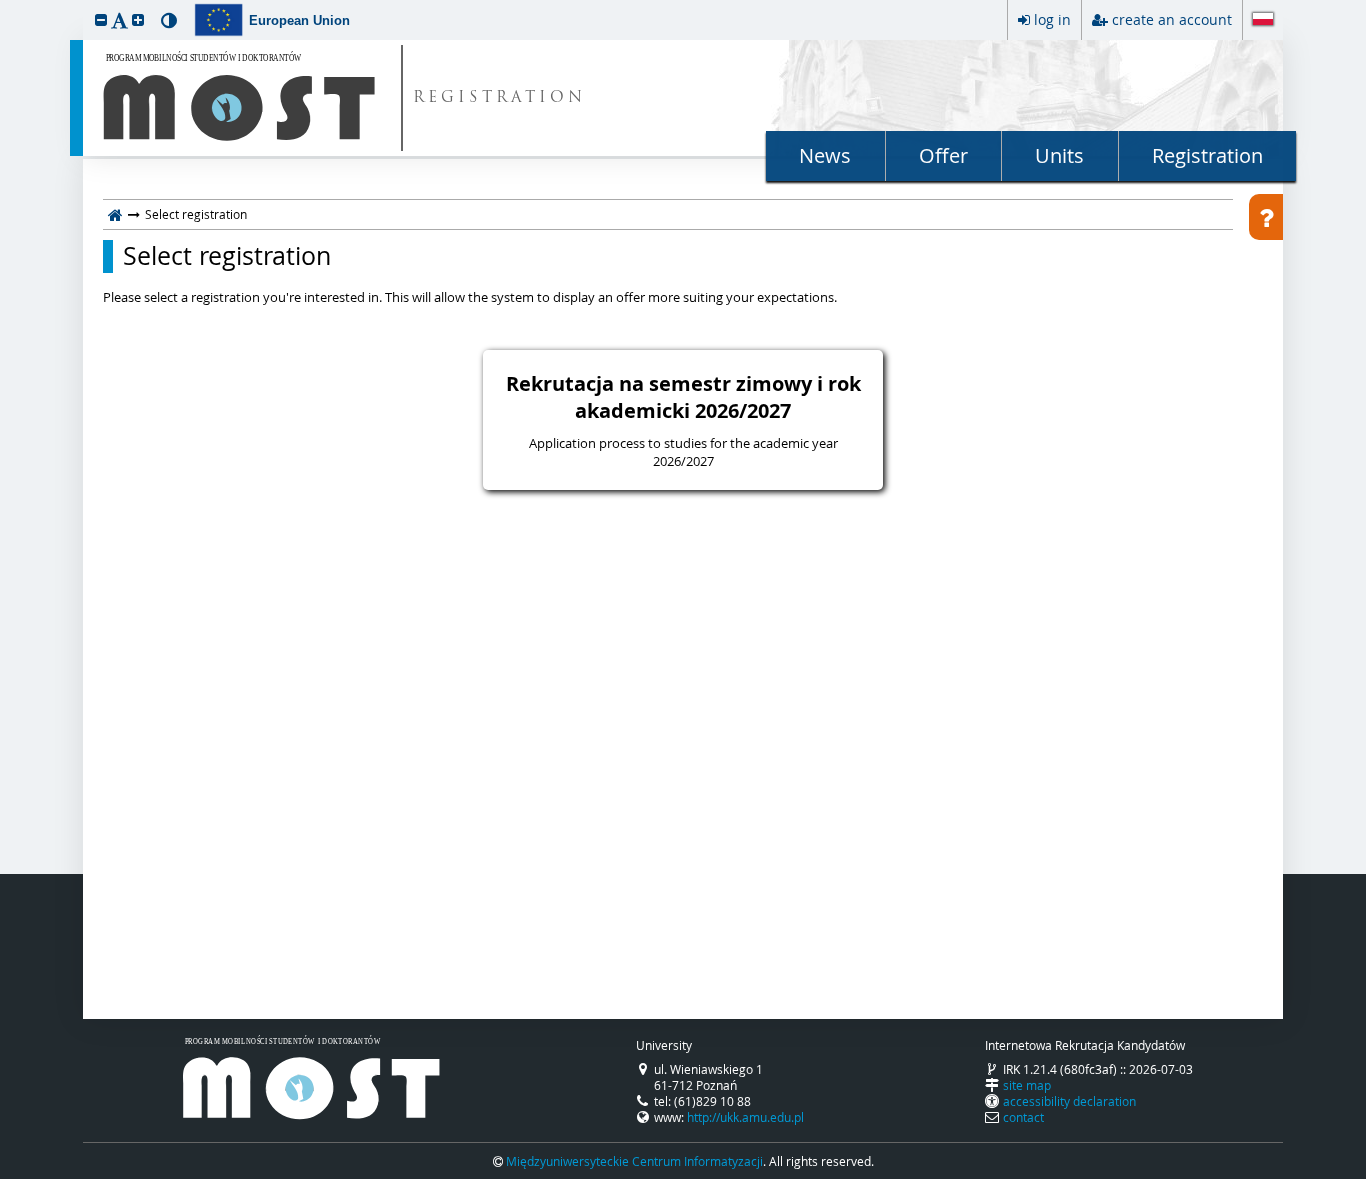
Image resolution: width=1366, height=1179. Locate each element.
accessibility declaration (1069, 1101)
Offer (943, 155)
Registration (1207, 155)
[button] (101, 19)
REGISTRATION (499, 98)
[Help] (1266, 217)
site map (1027, 1085)
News (825, 155)
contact (1023, 1117)
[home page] (115, 214)
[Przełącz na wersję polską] (1263, 21)
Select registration (227, 256)
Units (1059, 155)
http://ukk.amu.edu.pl (745, 1117)
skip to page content (5, 5)
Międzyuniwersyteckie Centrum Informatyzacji (634, 1161)
